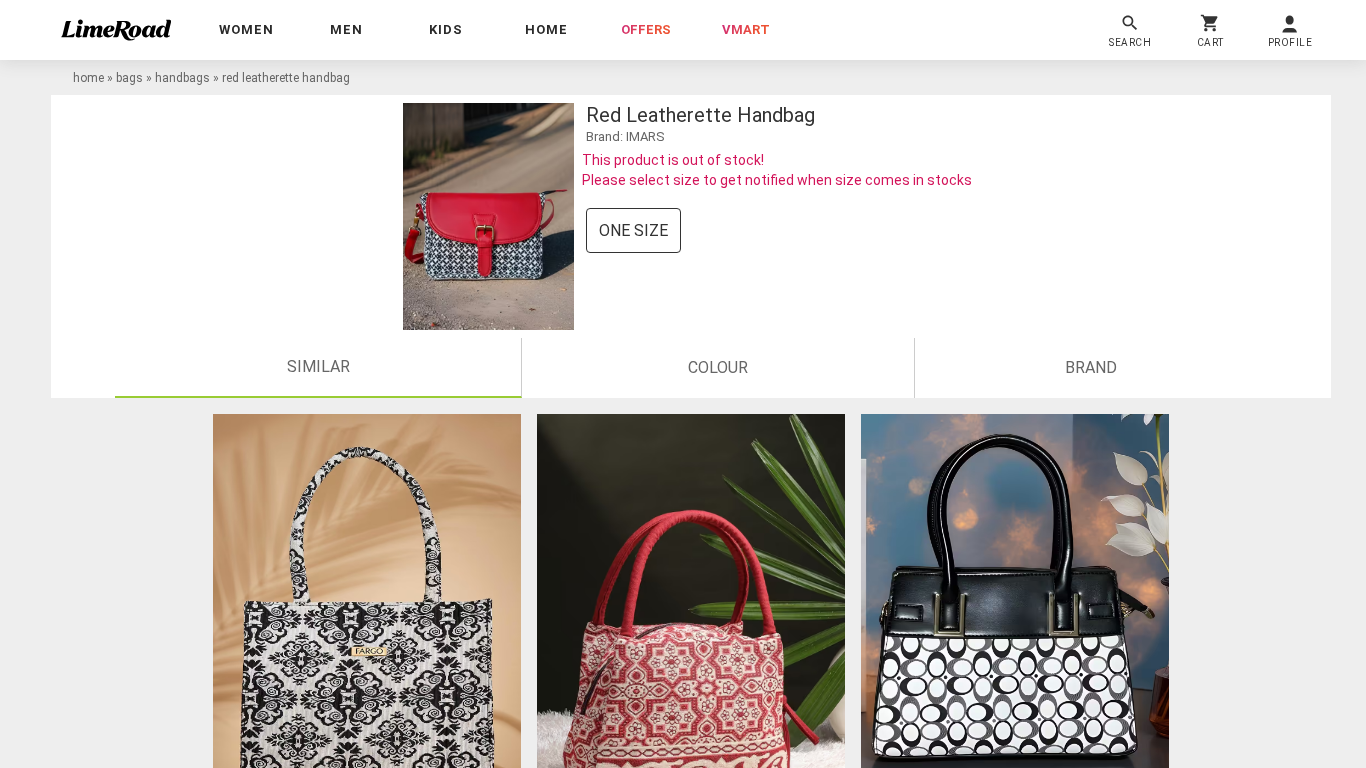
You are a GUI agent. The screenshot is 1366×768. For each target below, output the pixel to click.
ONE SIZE (633, 230)
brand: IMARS (625, 136)
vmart (746, 29)
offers (646, 29)
